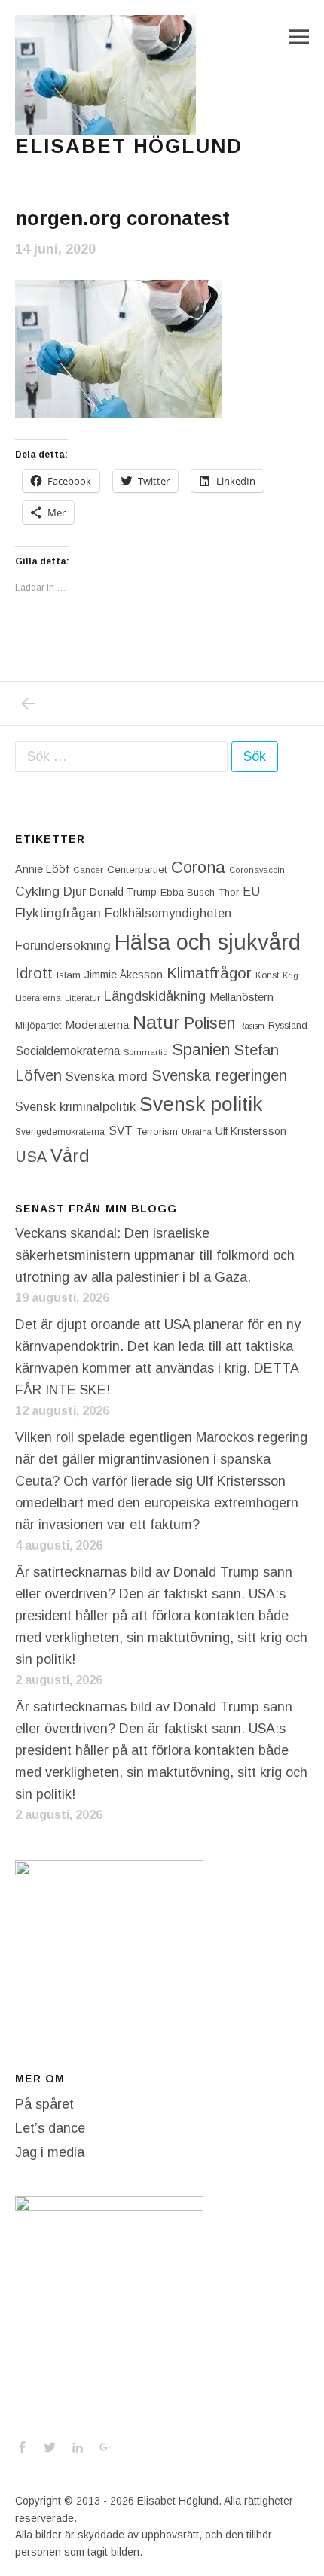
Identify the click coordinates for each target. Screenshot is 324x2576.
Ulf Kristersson (251, 1131)
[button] (105, 75)
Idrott (34, 973)
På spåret (44, 2104)
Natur (156, 1022)
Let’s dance (50, 2128)
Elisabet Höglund (129, 146)
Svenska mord (107, 1077)
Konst (267, 975)
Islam (69, 975)
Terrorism (157, 1131)
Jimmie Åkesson (124, 975)
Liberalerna (38, 998)
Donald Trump (123, 892)
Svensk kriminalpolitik (75, 1106)
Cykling (37, 891)
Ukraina (197, 1132)
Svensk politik (201, 1104)
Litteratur (83, 998)
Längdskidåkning (155, 996)
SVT (121, 1131)
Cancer (88, 870)
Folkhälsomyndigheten (168, 913)
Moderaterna (97, 1025)
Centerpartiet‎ (137, 870)
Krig (290, 975)
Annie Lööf (42, 869)
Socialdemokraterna (67, 1051)
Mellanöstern (241, 997)
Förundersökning (63, 946)
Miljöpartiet (38, 1026)
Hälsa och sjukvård (208, 942)
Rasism (252, 1026)
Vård (70, 1156)
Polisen (209, 1023)
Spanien (201, 1049)
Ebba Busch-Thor (200, 892)
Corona (198, 867)
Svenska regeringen (219, 1075)
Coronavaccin (257, 870)
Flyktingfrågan (58, 913)
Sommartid (146, 1052)
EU (251, 891)
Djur (75, 891)
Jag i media (50, 2152)
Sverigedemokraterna (60, 1132)
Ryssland (288, 1026)
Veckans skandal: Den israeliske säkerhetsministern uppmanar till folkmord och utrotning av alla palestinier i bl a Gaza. (155, 1255)
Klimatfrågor (209, 973)
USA (31, 1157)
